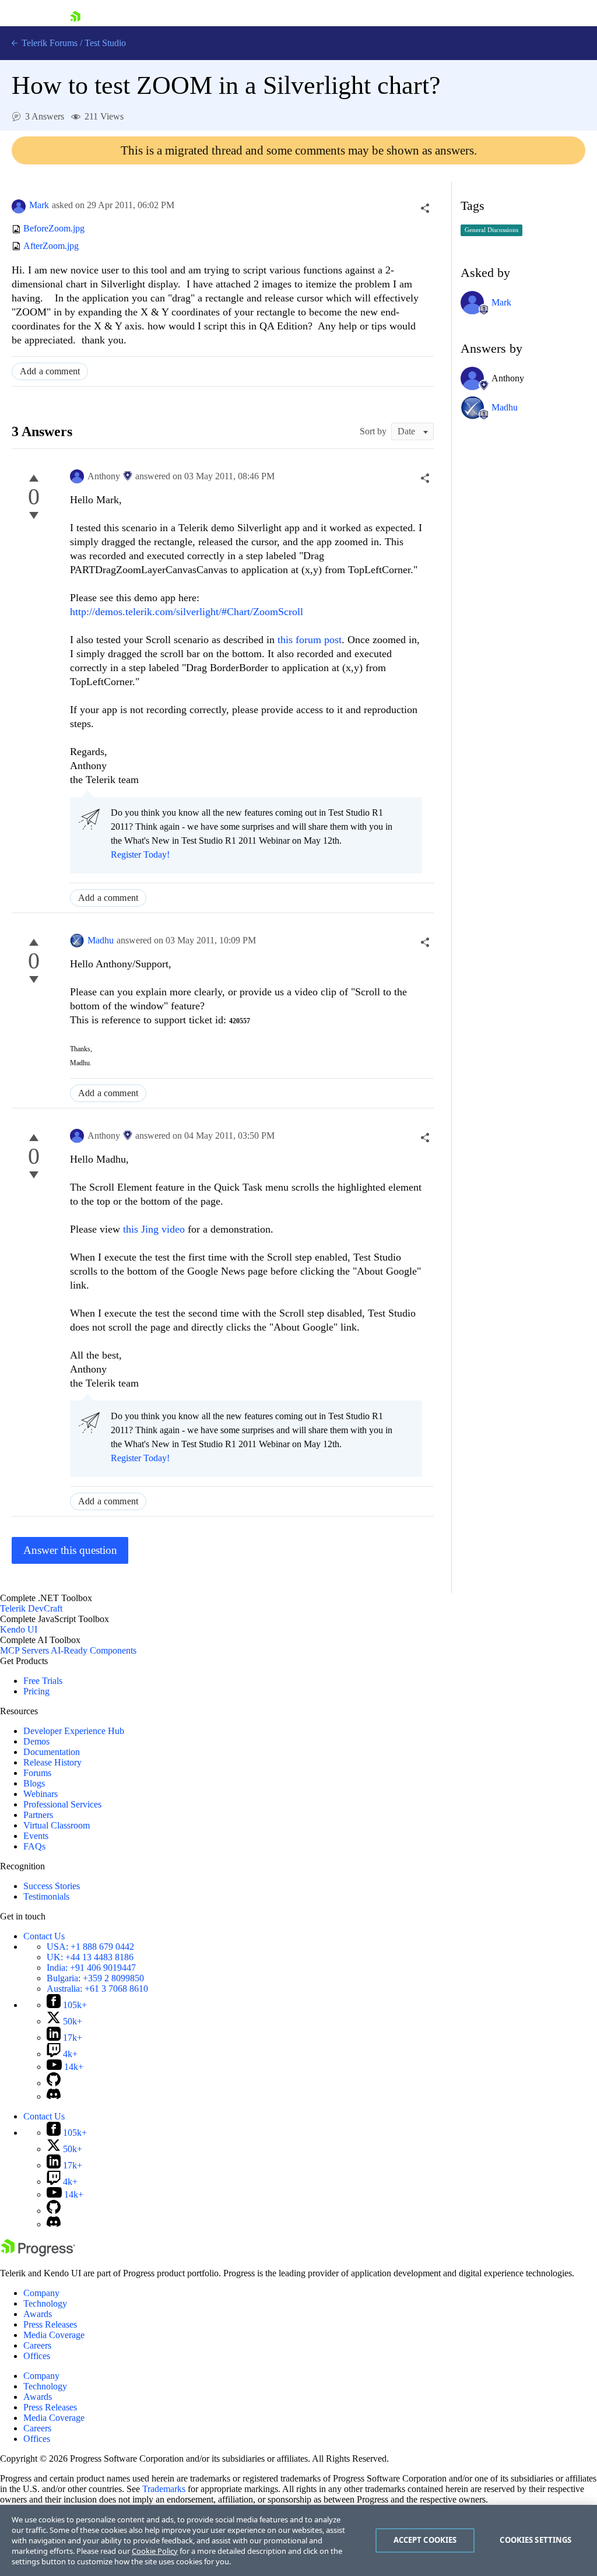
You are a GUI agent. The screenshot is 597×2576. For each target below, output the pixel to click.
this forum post (310, 640)
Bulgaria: (95, 1978)
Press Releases (50, 2324)
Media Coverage (54, 2335)
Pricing (36, 1691)
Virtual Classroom (57, 1825)
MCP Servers (24, 1650)
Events (36, 1836)
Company (41, 2293)
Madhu (101, 940)
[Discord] (54, 2096)
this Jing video (154, 1229)
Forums (37, 1773)
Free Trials (43, 1681)
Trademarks (164, 2489)
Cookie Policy (155, 2551)
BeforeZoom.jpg (54, 229)
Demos (36, 1741)
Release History (52, 1762)
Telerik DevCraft (31, 1608)
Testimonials (46, 1896)
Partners (38, 1815)
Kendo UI (19, 1629)
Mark (39, 205)
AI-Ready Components (94, 1650)
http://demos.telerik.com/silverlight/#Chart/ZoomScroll (187, 612)
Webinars (41, 1794)
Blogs (34, 1783)
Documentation (52, 1752)
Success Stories (52, 1886)
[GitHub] (54, 2083)
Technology (45, 2303)
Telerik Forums (48, 43)
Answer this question (70, 1550)
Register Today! (140, 854)
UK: (90, 1957)
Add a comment (50, 371)
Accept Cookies (425, 2540)
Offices (37, 2356)
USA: (90, 1947)
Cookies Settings (535, 2540)
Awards (38, 2314)
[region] (298, 2540)
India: (91, 1968)
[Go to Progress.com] (38, 2253)
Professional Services (62, 1804)
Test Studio (105, 43)
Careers (37, 2345)
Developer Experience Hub (74, 1731)
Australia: (97, 1989)
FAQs (34, 1846)
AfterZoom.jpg (51, 246)
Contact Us (44, 1936)
